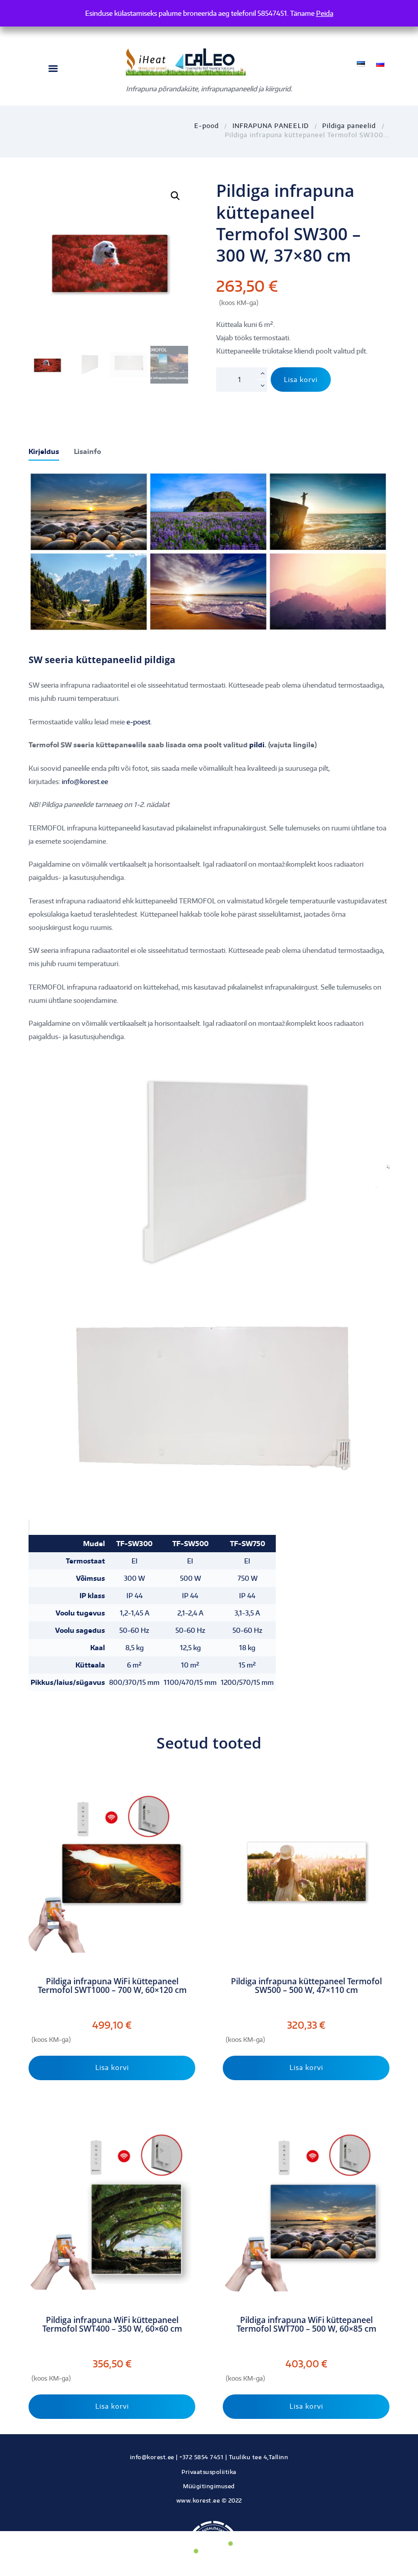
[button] (175, 196)
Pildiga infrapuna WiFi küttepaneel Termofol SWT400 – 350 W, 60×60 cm (112, 2325)
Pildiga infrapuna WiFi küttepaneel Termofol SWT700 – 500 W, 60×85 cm (306, 2325)
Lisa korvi (301, 380)
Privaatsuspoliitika (209, 2472)
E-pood (206, 125)
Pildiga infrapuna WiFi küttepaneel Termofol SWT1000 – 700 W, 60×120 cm (112, 1986)
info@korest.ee (85, 781)
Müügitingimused (209, 2486)
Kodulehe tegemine (209, 2511)
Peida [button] (325, 13)
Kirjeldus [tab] (44, 451)
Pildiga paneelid (349, 125)
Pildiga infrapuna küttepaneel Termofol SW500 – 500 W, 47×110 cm (306, 1986)
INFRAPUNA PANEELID (271, 125)
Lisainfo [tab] (87, 451)
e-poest (138, 722)
